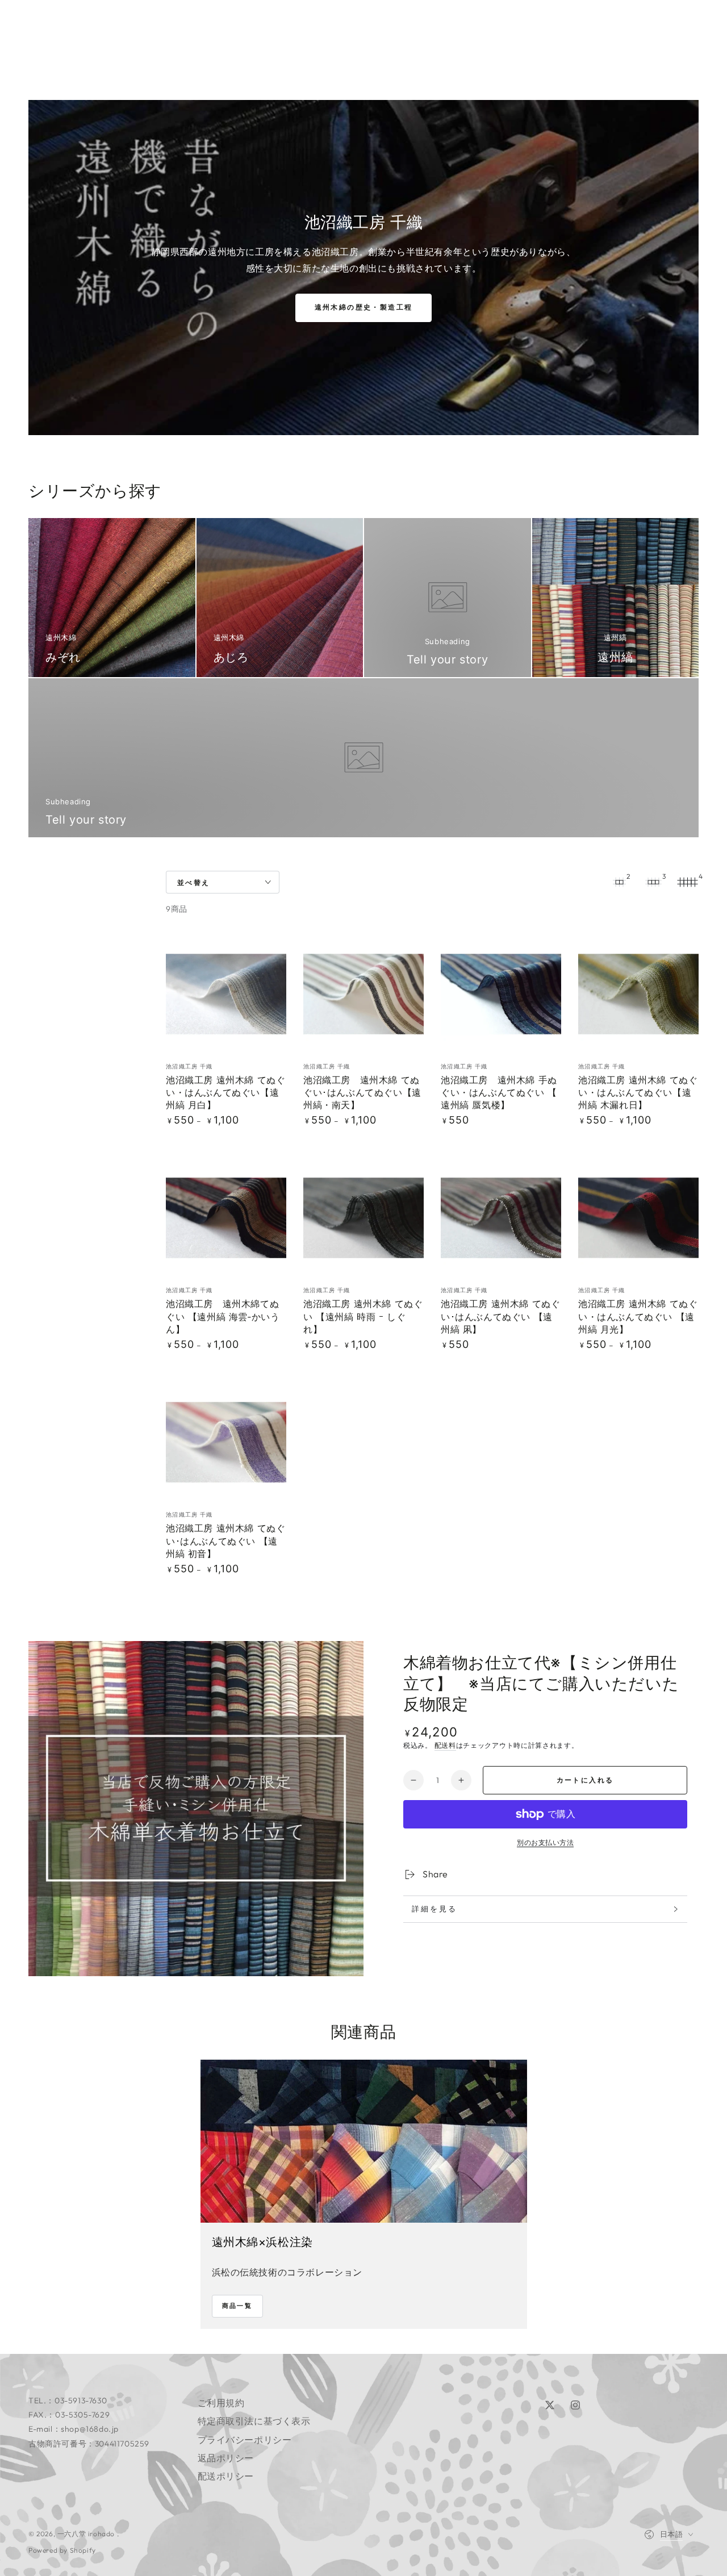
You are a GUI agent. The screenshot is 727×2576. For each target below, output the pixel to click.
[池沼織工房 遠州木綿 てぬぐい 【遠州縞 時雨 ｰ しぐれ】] (363, 1218)
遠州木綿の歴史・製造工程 (364, 307)
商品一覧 (237, 2306)
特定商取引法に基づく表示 (254, 2421)
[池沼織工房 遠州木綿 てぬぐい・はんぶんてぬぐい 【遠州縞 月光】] (638, 1218)
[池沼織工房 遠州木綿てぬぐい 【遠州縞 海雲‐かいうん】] (226, 1218)
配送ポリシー (226, 2476)
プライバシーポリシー (245, 2440)
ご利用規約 (221, 2403)
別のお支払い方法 (545, 1842)
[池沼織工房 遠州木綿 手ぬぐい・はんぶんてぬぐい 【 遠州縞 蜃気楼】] (501, 994)
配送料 (445, 1745)
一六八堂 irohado (87, 2534)
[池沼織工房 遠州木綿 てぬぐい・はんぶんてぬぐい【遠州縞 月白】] (226, 994)
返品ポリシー (226, 2458)
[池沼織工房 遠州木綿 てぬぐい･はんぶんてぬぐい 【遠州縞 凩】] (501, 1218)
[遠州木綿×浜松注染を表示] (364, 2141)
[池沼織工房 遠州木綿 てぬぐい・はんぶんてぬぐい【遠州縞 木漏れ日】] (638, 994)
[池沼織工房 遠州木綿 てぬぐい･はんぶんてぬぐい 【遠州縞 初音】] (226, 1442)
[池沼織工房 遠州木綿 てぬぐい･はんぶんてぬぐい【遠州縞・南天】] (363, 994)
